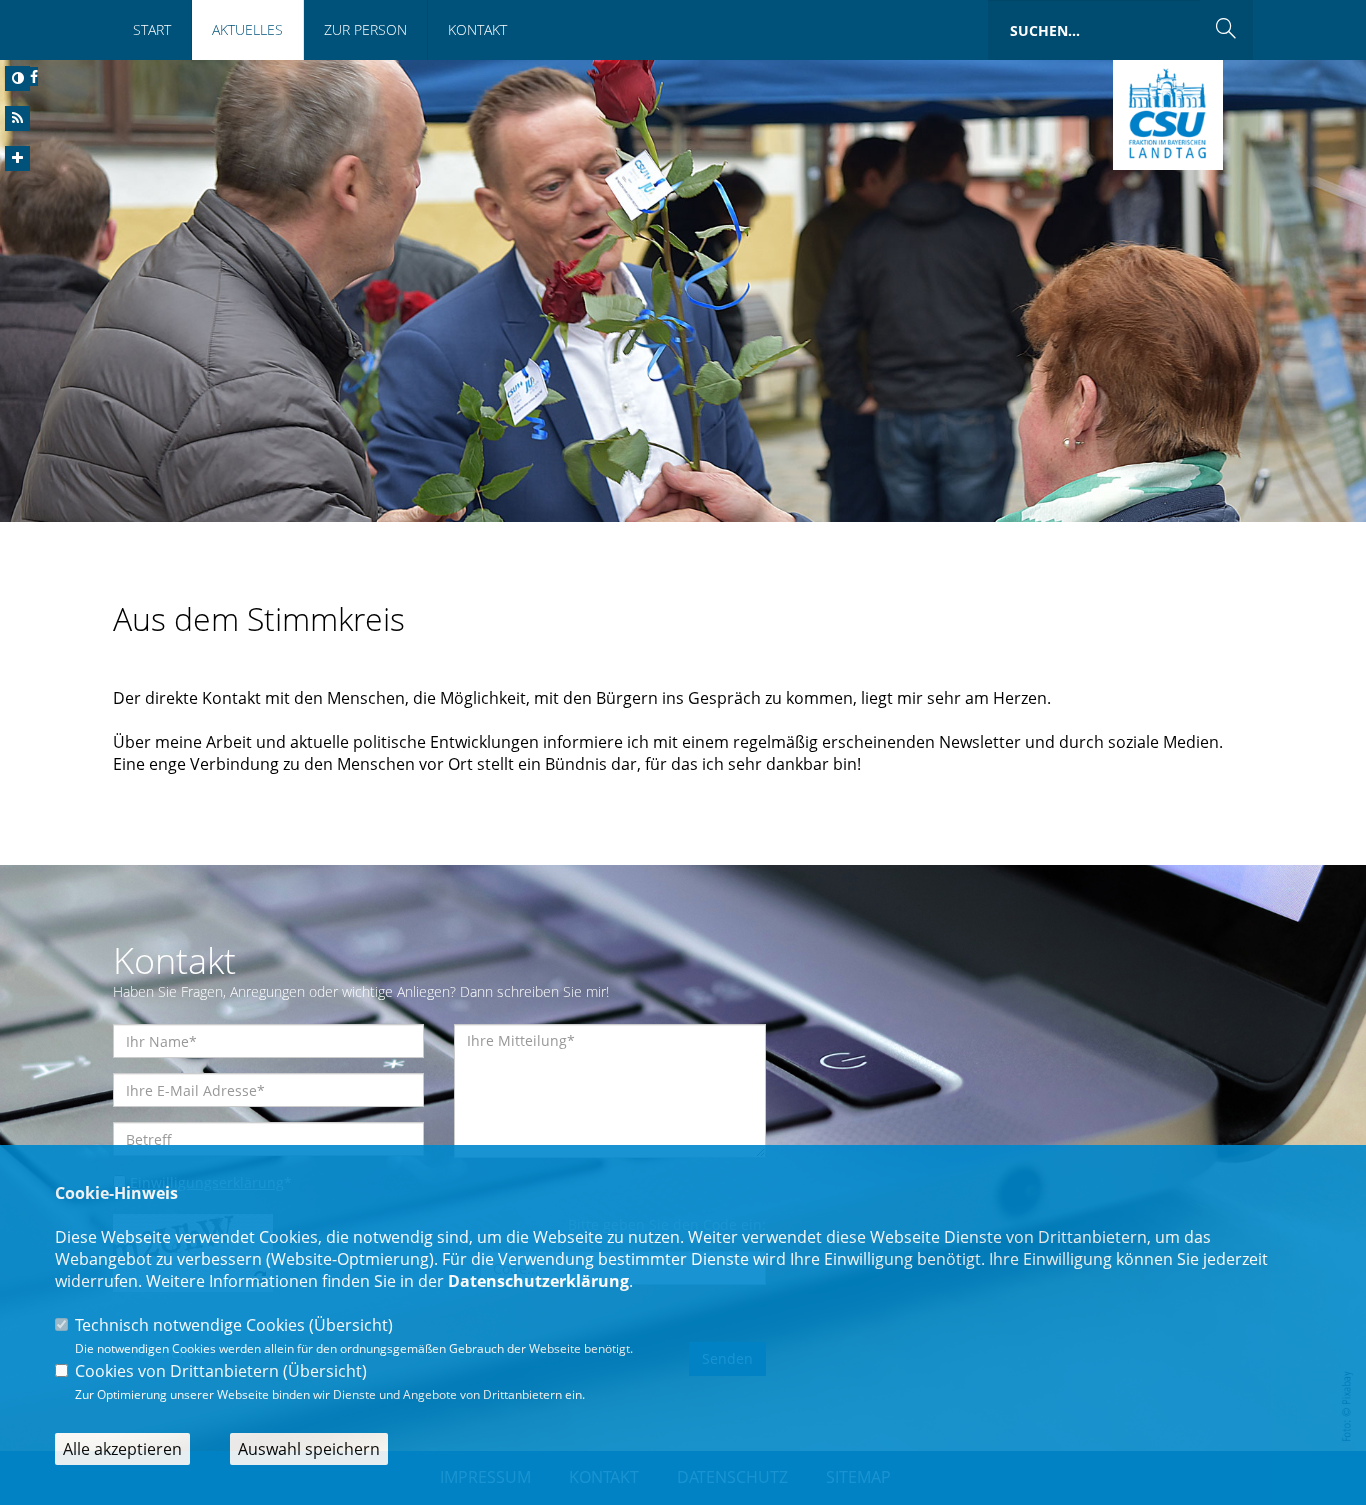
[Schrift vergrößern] (17, 158)
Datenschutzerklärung (538, 1281)
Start (152, 29)
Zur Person (365, 29)
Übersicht (351, 1325)
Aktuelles (247, 29)
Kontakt (477, 29)
